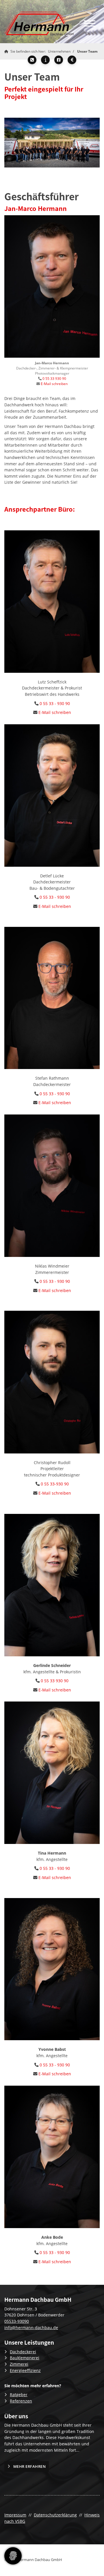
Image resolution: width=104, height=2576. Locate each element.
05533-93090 (17, 2321)
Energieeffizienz (25, 2370)
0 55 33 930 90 (54, 379)
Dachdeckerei (23, 2352)
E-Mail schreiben (54, 384)
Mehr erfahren (30, 2466)
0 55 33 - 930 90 (54, 703)
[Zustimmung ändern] (13, 2556)
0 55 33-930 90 (54, 1484)
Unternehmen (59, 51)
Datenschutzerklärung (55, 2515)
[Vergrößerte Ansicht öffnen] (52, 143)
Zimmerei (19, 2364)
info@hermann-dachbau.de (31, 2328)
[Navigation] (90, 23)
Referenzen (21, 2401)
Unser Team (87, 51)
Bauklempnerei (25, 2358)
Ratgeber (19, 2395)
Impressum (15, 2515)
